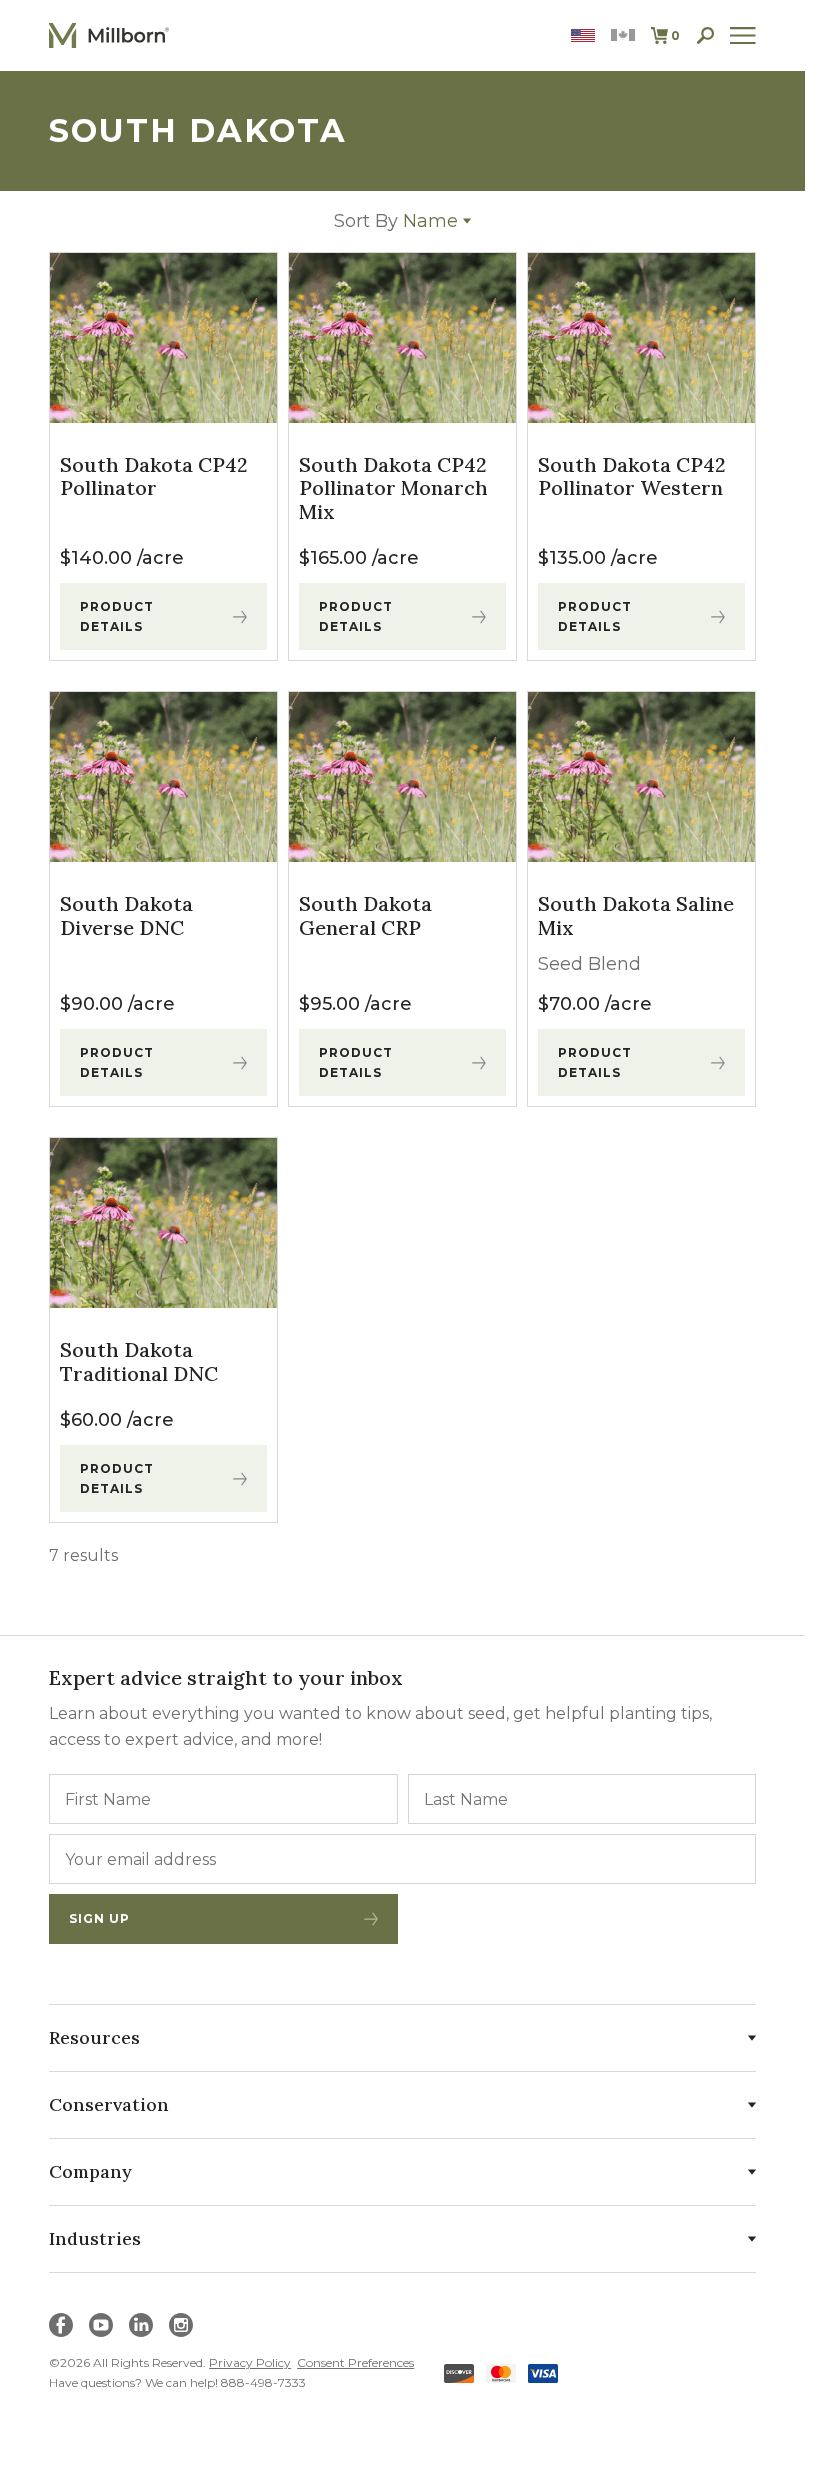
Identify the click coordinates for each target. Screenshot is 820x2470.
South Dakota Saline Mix (636, 915)
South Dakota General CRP (365, 915)
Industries (95, 2238)
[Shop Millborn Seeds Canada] (623, 35)
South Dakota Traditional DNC (139, 1361)
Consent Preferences (355, 2362)
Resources (94, 2037)
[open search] (705, 35)
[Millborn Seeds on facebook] (61, 2325)
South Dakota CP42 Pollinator (154, 476)
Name (396, 221)
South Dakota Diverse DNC (126, 915)
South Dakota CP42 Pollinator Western (632, 476)
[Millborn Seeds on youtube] (101, 2325)
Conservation (109, 2104)
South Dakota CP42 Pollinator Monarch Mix (393, 487)
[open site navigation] (743, 35)
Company (90, 2171)
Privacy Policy (250, 2362)
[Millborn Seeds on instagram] (181, 2325)
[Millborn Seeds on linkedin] (141, 2325)
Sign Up (99, 1918)
